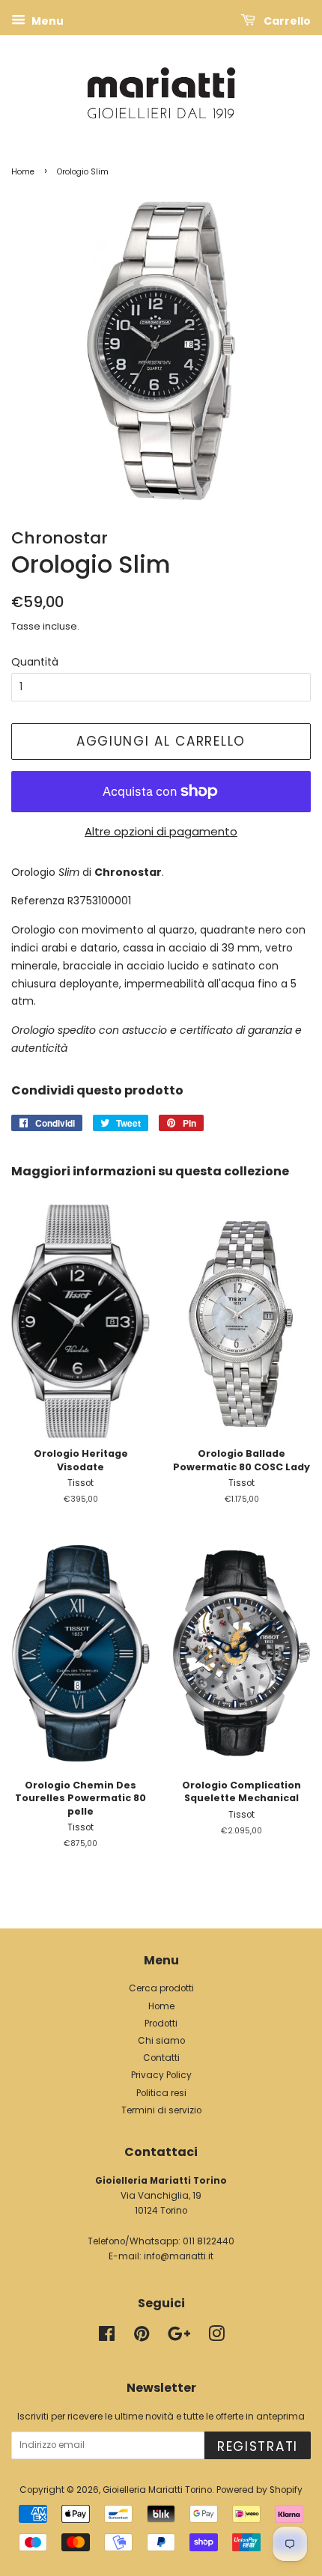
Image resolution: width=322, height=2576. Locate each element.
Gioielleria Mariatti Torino (157, 2490)
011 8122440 (209, 2241)
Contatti (161, 2058)
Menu (46, 21)
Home (23, 172)
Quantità (35, 662)
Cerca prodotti (161, 1988)
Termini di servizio (161, 2110)
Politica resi (161, 2093)
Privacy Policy (161, 2075)
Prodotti (161, 2024)
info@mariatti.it (179, 2256)
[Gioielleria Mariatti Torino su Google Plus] (179, 2337)
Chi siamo (161, 2041)
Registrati (258, 2446)
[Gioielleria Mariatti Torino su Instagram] (216, 2337)
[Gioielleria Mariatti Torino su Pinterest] (142, 2337)
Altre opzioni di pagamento (161, 831)
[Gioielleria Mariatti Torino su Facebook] (107, 2337)
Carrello (286, 21)
